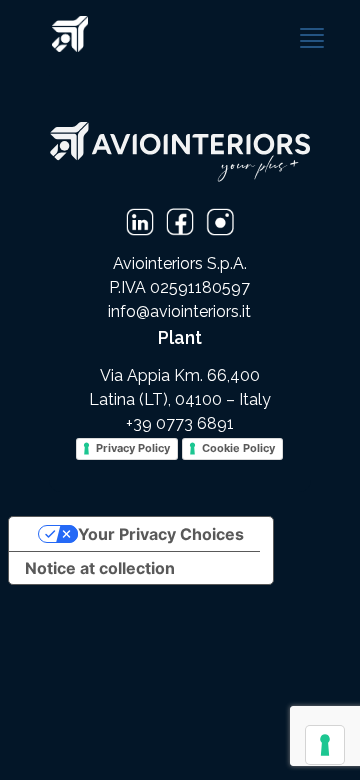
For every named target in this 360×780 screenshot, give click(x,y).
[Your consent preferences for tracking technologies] (325, 745)
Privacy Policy (133, 448)
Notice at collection (100, 568)
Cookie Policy (238, 448)
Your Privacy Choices (161, 534)
